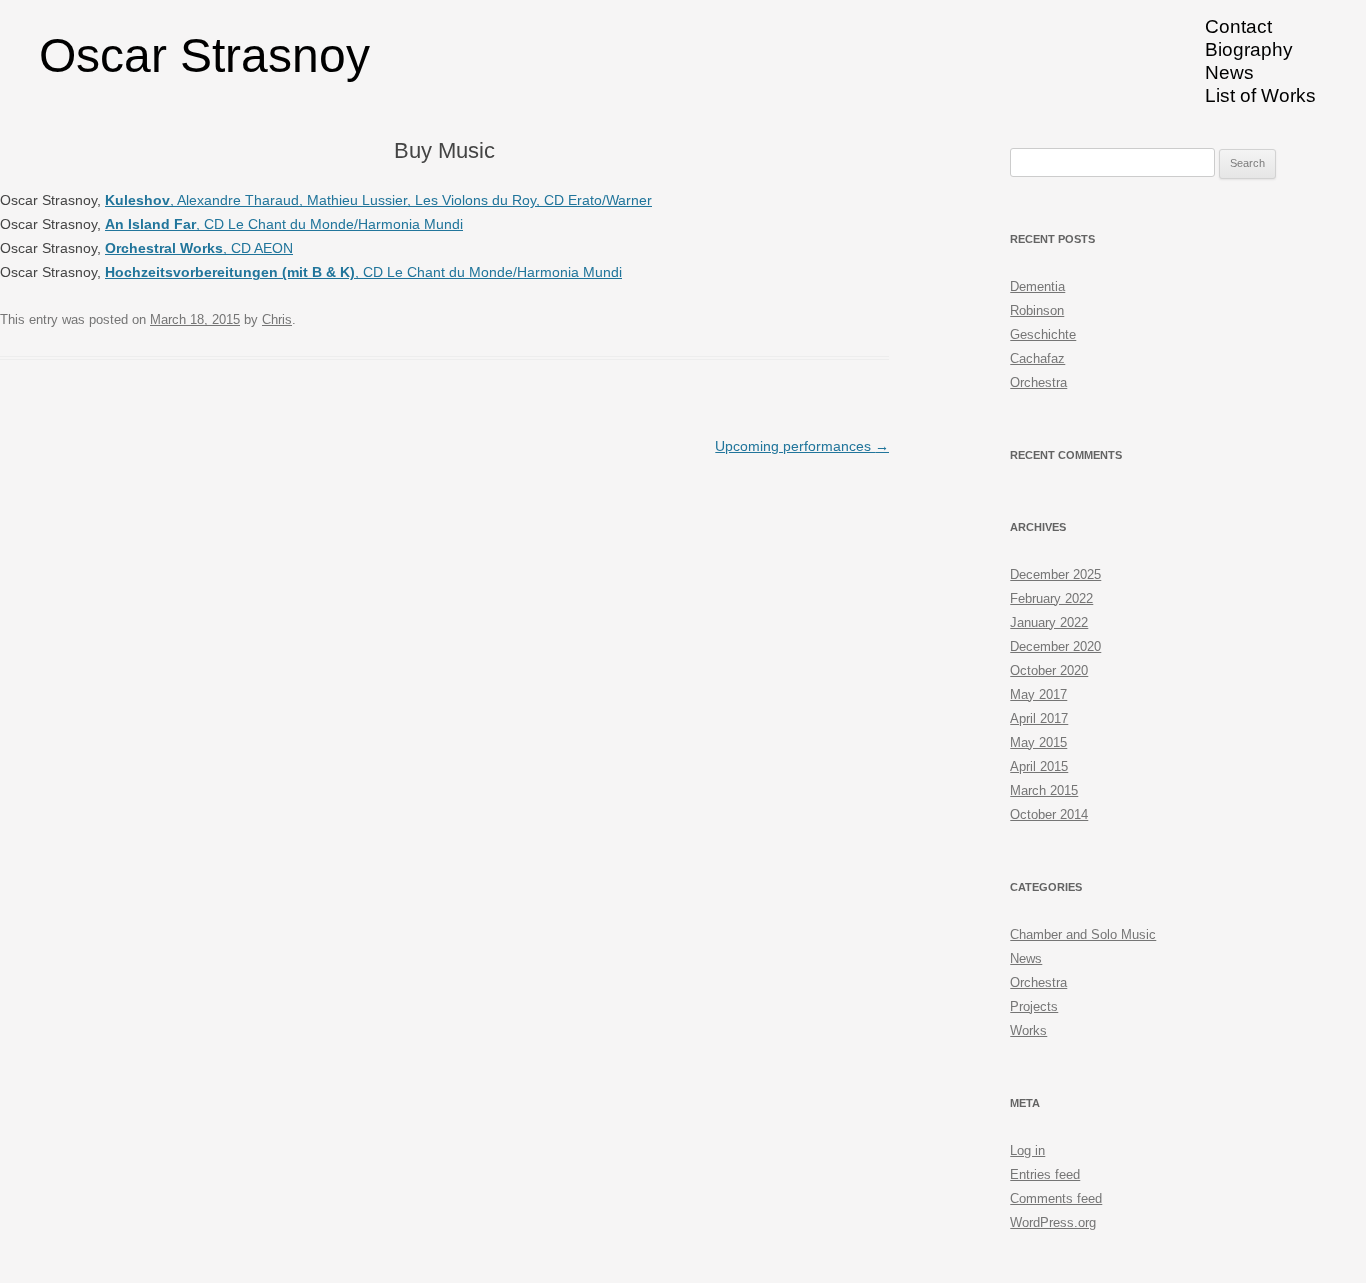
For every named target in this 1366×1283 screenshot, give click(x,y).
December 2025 (1055, 574)
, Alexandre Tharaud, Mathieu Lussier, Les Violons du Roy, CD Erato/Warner (378, 200)
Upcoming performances (802, 446)
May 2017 (1038, 694)
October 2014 (1049, 814)
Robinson (1037, 310)
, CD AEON (199, 248)
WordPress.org (1053, 1222)
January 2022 (1049, 622)
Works (1028, 1030)
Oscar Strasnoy (204, 55)
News (1229, 72)
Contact (1238, 26)
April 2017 (1039, 718)
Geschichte (1043, 334)
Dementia (1037, 286)
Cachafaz (1037, 358)
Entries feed (1045, 1174)
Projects (1034, 1006)
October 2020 (1049, 670)
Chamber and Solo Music (1083, 934)
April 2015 (1039, 766)
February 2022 (1051, 598)
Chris (277, 319)
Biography (1249, 49)
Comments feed (1056, 1198)
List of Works (1260, 95)
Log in (1027, 1150)
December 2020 (1055, 646)
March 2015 (1044, 790)
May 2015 (1038, 742)
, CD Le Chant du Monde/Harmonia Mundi (284, 224)
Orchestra (1038, 382)
